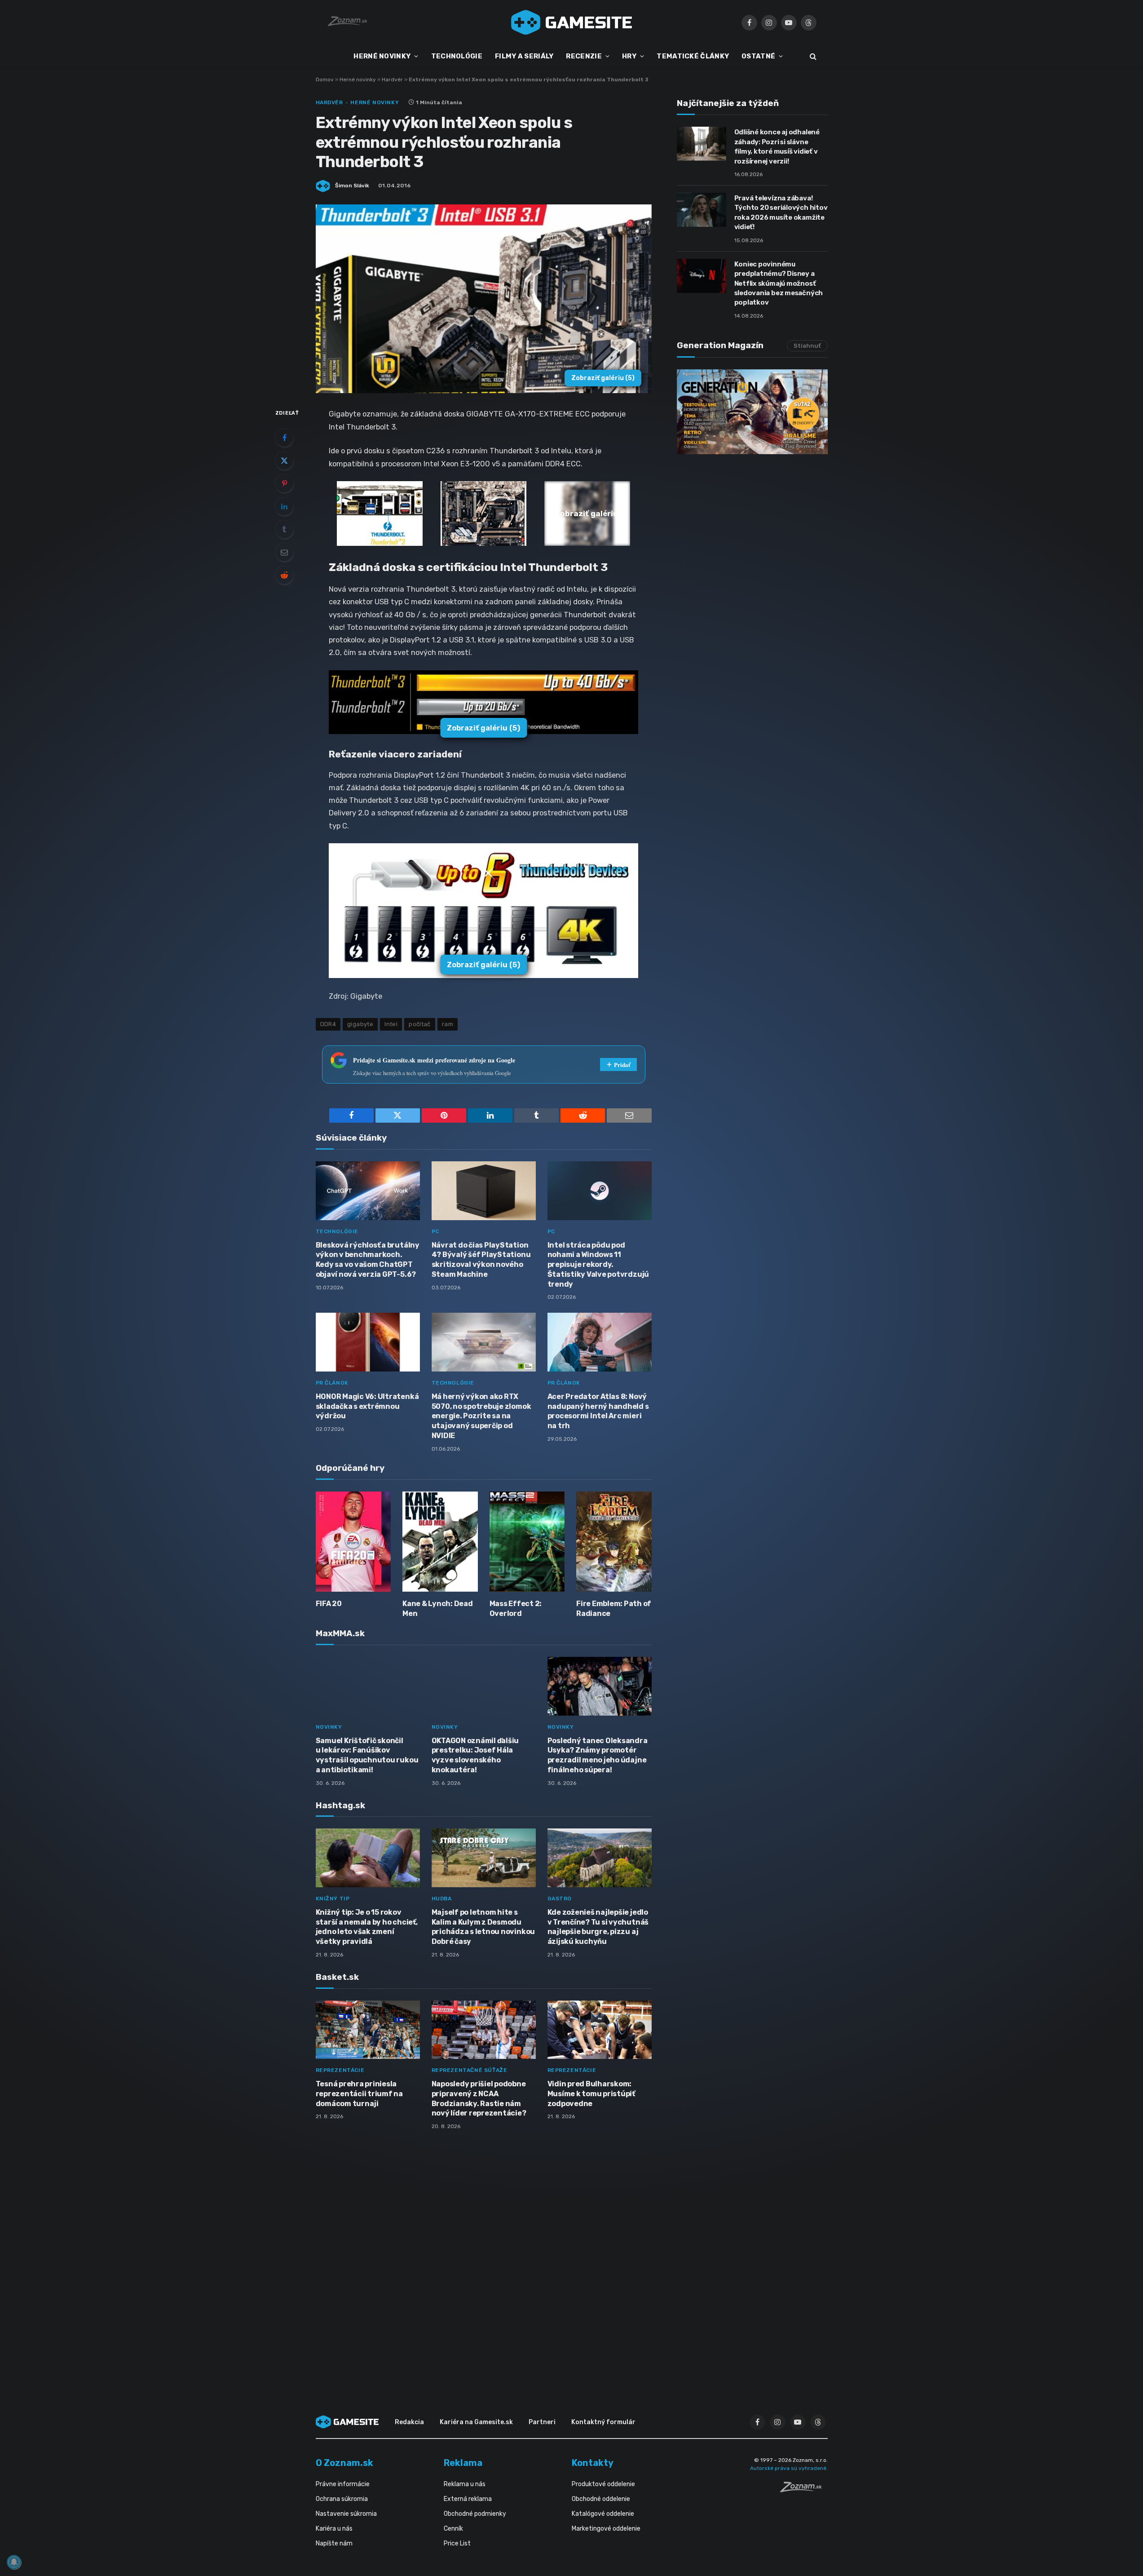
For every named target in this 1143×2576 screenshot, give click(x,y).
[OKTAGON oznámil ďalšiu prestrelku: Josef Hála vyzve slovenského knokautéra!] (484, 1686)
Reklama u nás (465, 2484)
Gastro (560, 1899)
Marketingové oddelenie (606, 2529)
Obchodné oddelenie (601, 2499)
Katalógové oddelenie (603, 2514)
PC (435, 1231)
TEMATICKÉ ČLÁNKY (693, 56)
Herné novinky (358, 80)
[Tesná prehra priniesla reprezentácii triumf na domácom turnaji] (368, 2030)
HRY (629, 56)
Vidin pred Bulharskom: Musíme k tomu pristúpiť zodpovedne (591, 2094)
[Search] (812, 56)
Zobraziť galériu (603, 378)
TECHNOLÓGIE (457, 56)
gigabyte (360, 1024)
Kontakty (593, 2463)
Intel (391, 1024)
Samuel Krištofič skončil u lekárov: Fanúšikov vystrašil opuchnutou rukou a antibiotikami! (367, 1755)
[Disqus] (484, 2256)
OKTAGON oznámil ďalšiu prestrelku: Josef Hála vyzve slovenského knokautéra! (475, 1755)
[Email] (284, 552)
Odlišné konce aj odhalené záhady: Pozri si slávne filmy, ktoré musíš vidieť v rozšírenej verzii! (777, 146)
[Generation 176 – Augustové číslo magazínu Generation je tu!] (752, 412)
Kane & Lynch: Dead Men (438, 1609)
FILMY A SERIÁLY (524, 56)
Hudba (442, 1899)
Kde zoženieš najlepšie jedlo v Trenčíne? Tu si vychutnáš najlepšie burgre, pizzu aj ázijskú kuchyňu (598, 1927)
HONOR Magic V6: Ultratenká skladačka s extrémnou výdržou (367, 1406)
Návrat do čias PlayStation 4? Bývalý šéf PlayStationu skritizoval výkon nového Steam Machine (481, 1260)
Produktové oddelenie (603, 2484)
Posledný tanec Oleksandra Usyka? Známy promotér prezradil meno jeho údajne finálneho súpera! (598, 1755)
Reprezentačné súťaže (470, 2070)
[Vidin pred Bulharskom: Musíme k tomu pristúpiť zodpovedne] (600, 2030)
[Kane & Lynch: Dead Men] (440, 1542)
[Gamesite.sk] (572, 22)
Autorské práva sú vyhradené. (789, 2468)
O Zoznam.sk (344, 2463)
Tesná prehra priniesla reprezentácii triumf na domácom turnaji (359, 2094)
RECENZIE (584, 56)
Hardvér (392, 80)
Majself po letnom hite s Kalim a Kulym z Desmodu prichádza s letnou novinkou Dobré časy (483, 1927)
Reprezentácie (340, 2070)
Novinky (329, 1727)
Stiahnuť (807, 346)
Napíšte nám (334, 2543)
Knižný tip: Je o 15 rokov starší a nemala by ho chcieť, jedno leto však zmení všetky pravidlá (367, 1927)
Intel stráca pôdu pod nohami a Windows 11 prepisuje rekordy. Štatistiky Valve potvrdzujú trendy (598, 1265)
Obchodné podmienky (475, 2514)
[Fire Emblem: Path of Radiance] (614, 1542)
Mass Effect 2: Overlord (516, 1609)
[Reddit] (284, 575)
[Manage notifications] (14, 2562)
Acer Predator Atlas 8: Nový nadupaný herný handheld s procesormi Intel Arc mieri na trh (598, 1411)
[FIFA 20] (353, 1542)
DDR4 (328, 1024)
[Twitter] (284, 460)
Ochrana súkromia (342, 2499)
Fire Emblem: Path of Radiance (614, 1609)
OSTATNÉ (758, 56)
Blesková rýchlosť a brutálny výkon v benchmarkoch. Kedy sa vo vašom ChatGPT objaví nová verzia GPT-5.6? (368, 1260)
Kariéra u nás (334, 2529)
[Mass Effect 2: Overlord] (527, 1542)
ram (448, 1024)
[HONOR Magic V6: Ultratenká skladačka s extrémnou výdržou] (368, 1342)
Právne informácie (343, 2484)
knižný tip (333, 1899)
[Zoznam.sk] (804, 2490)
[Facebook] (284, 438)
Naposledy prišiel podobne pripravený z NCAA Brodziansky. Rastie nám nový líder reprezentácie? (479, 2098)
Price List (457, 2543)
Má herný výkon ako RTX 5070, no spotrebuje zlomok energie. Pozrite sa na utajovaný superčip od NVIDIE (481, 1416)
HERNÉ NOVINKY (382, 56)
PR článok (332, 1383)
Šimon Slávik (352, 186)
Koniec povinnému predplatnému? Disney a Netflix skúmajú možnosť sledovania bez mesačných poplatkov (779, 283)
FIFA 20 (329, 1604)
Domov (325, 80)
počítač (420, 1024)
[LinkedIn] (284, 506)
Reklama (463, 2463)
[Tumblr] (284, 529)
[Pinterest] (284, 483)
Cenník (453, 2529)
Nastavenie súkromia (346, 2514)
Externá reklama (468, 2499)
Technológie (337, 1231)
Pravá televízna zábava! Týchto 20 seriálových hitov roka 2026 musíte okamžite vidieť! (781, 212)
